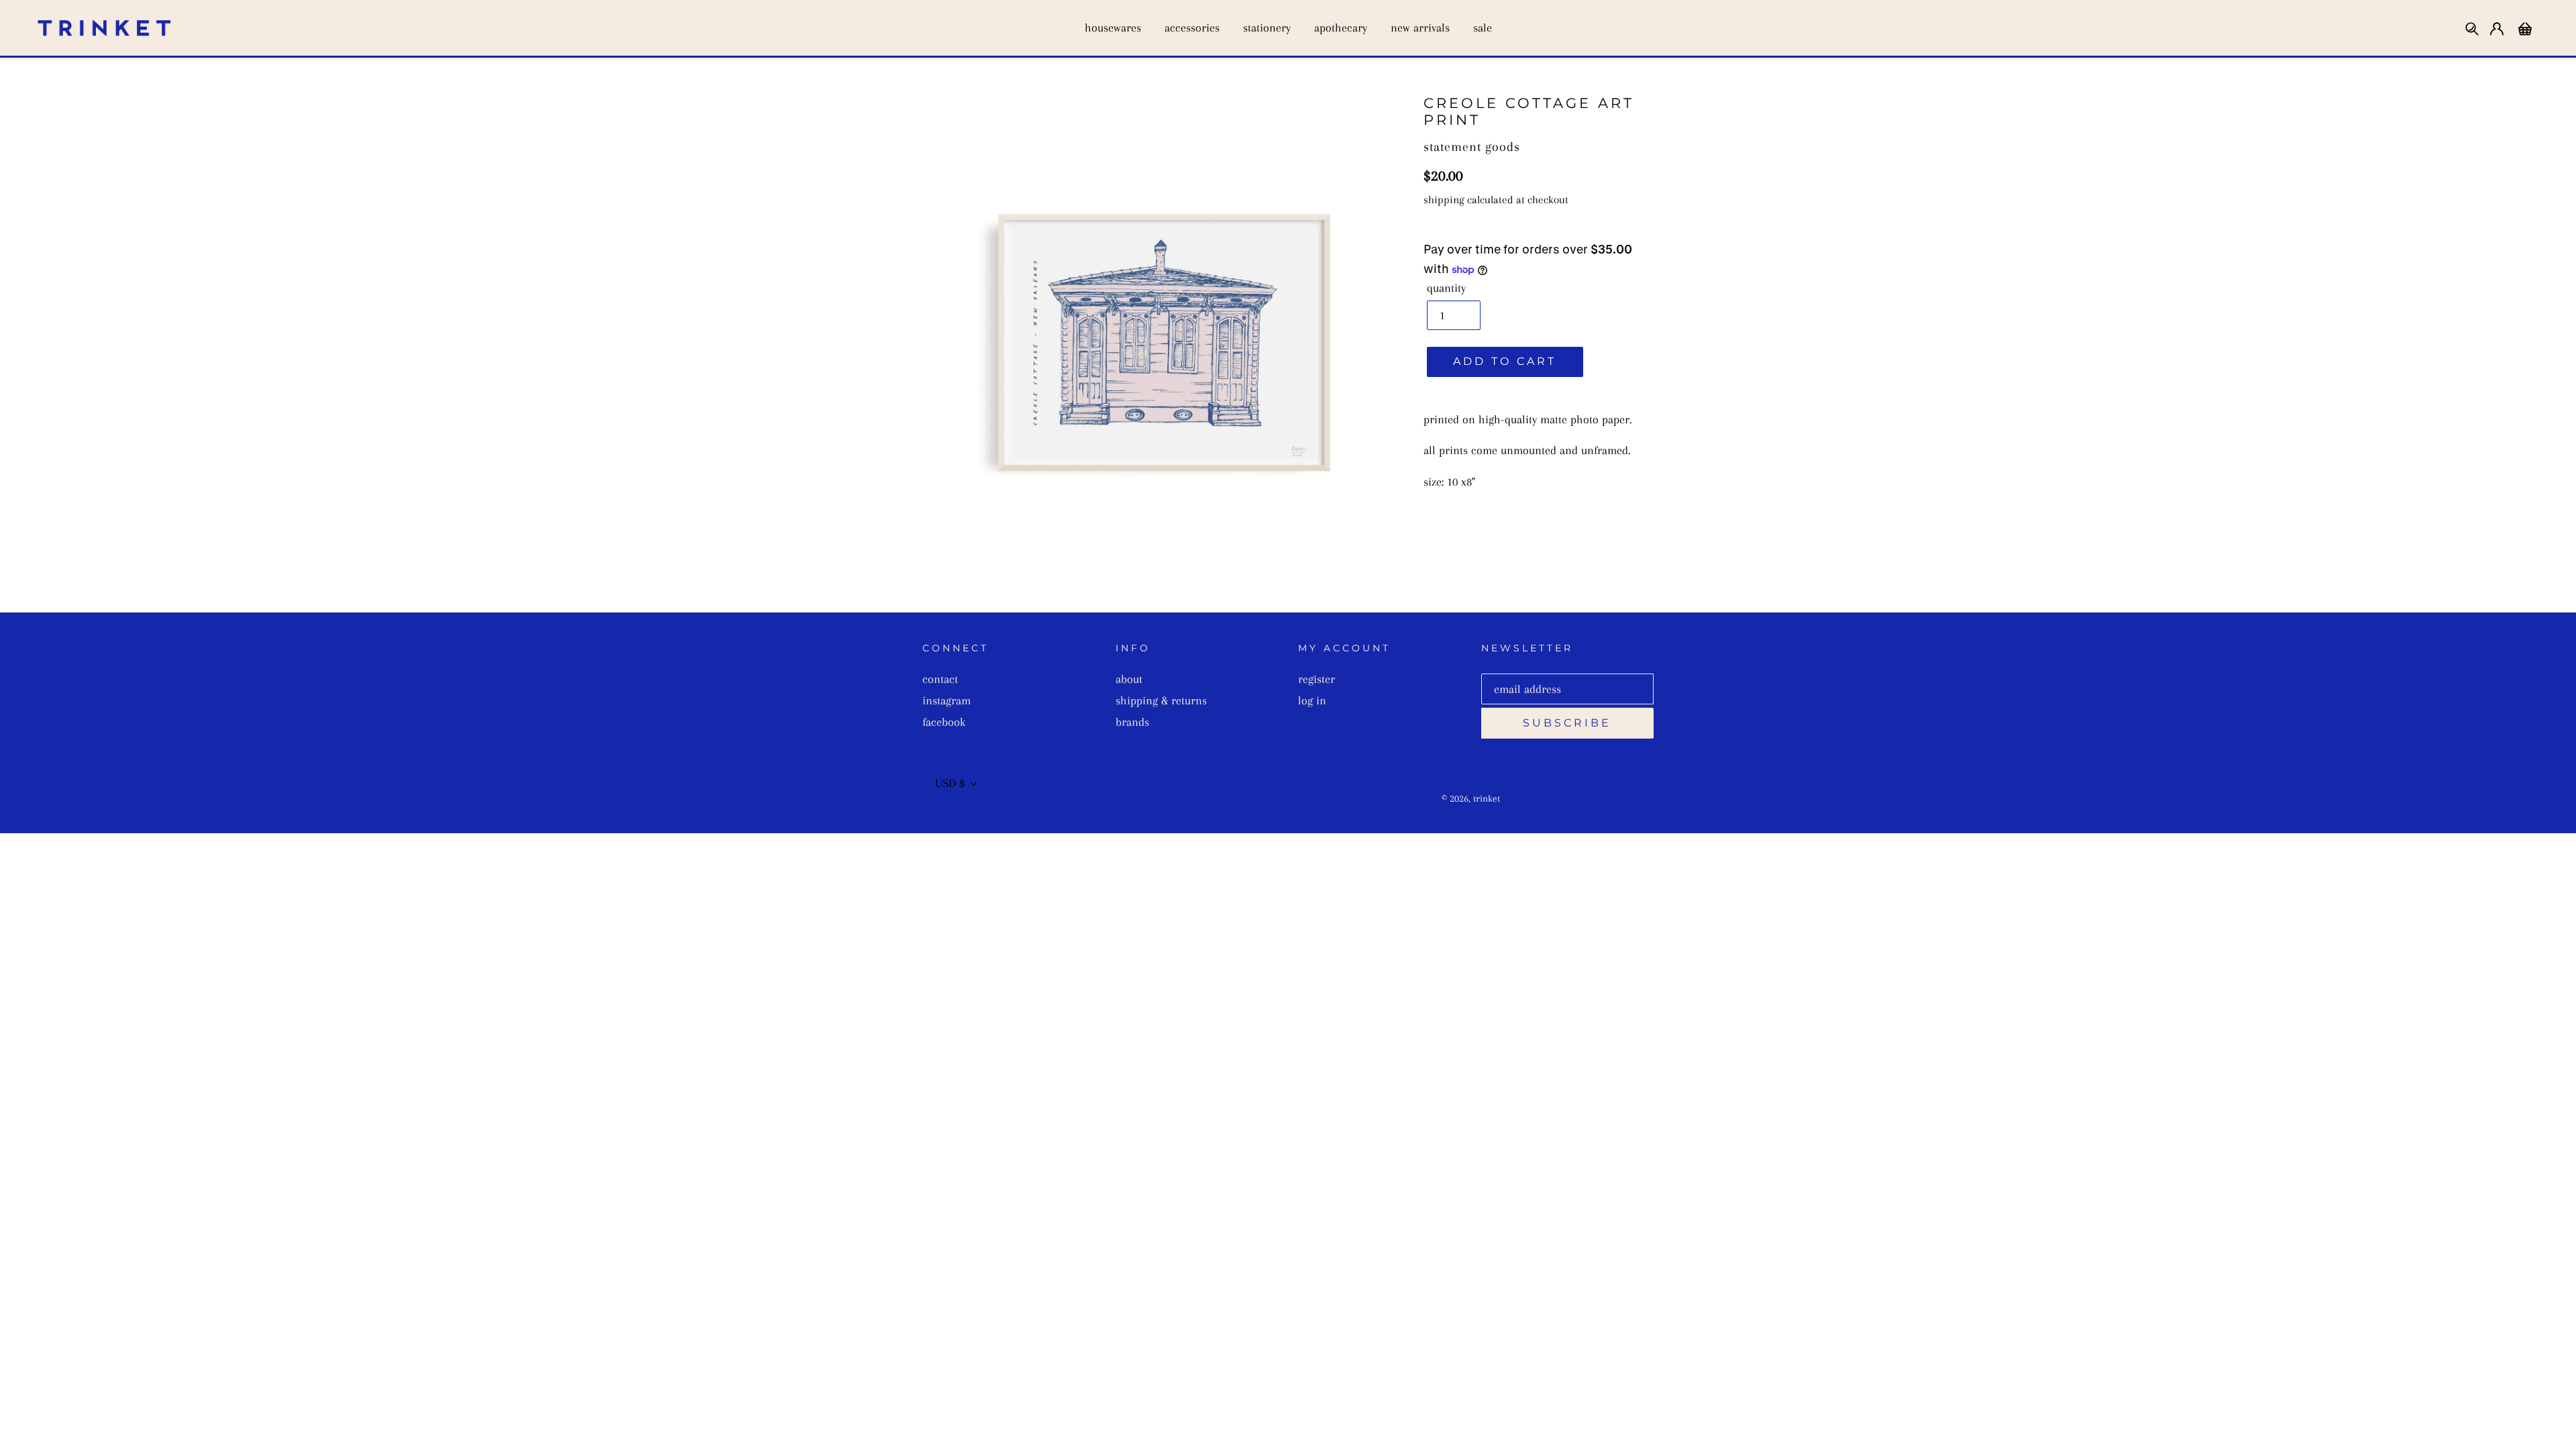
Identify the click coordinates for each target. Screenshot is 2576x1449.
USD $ (950, 783)
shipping (1444, 200)
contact (940, 679)
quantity (1446, 288)
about (1129, 679)
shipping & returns (1161, 700)
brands (1132, 722)
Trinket (1487, 798)
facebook (944, 722)
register (1317, 679)
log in (1312, 700)
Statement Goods (1472, 147)
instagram (947, 700)
